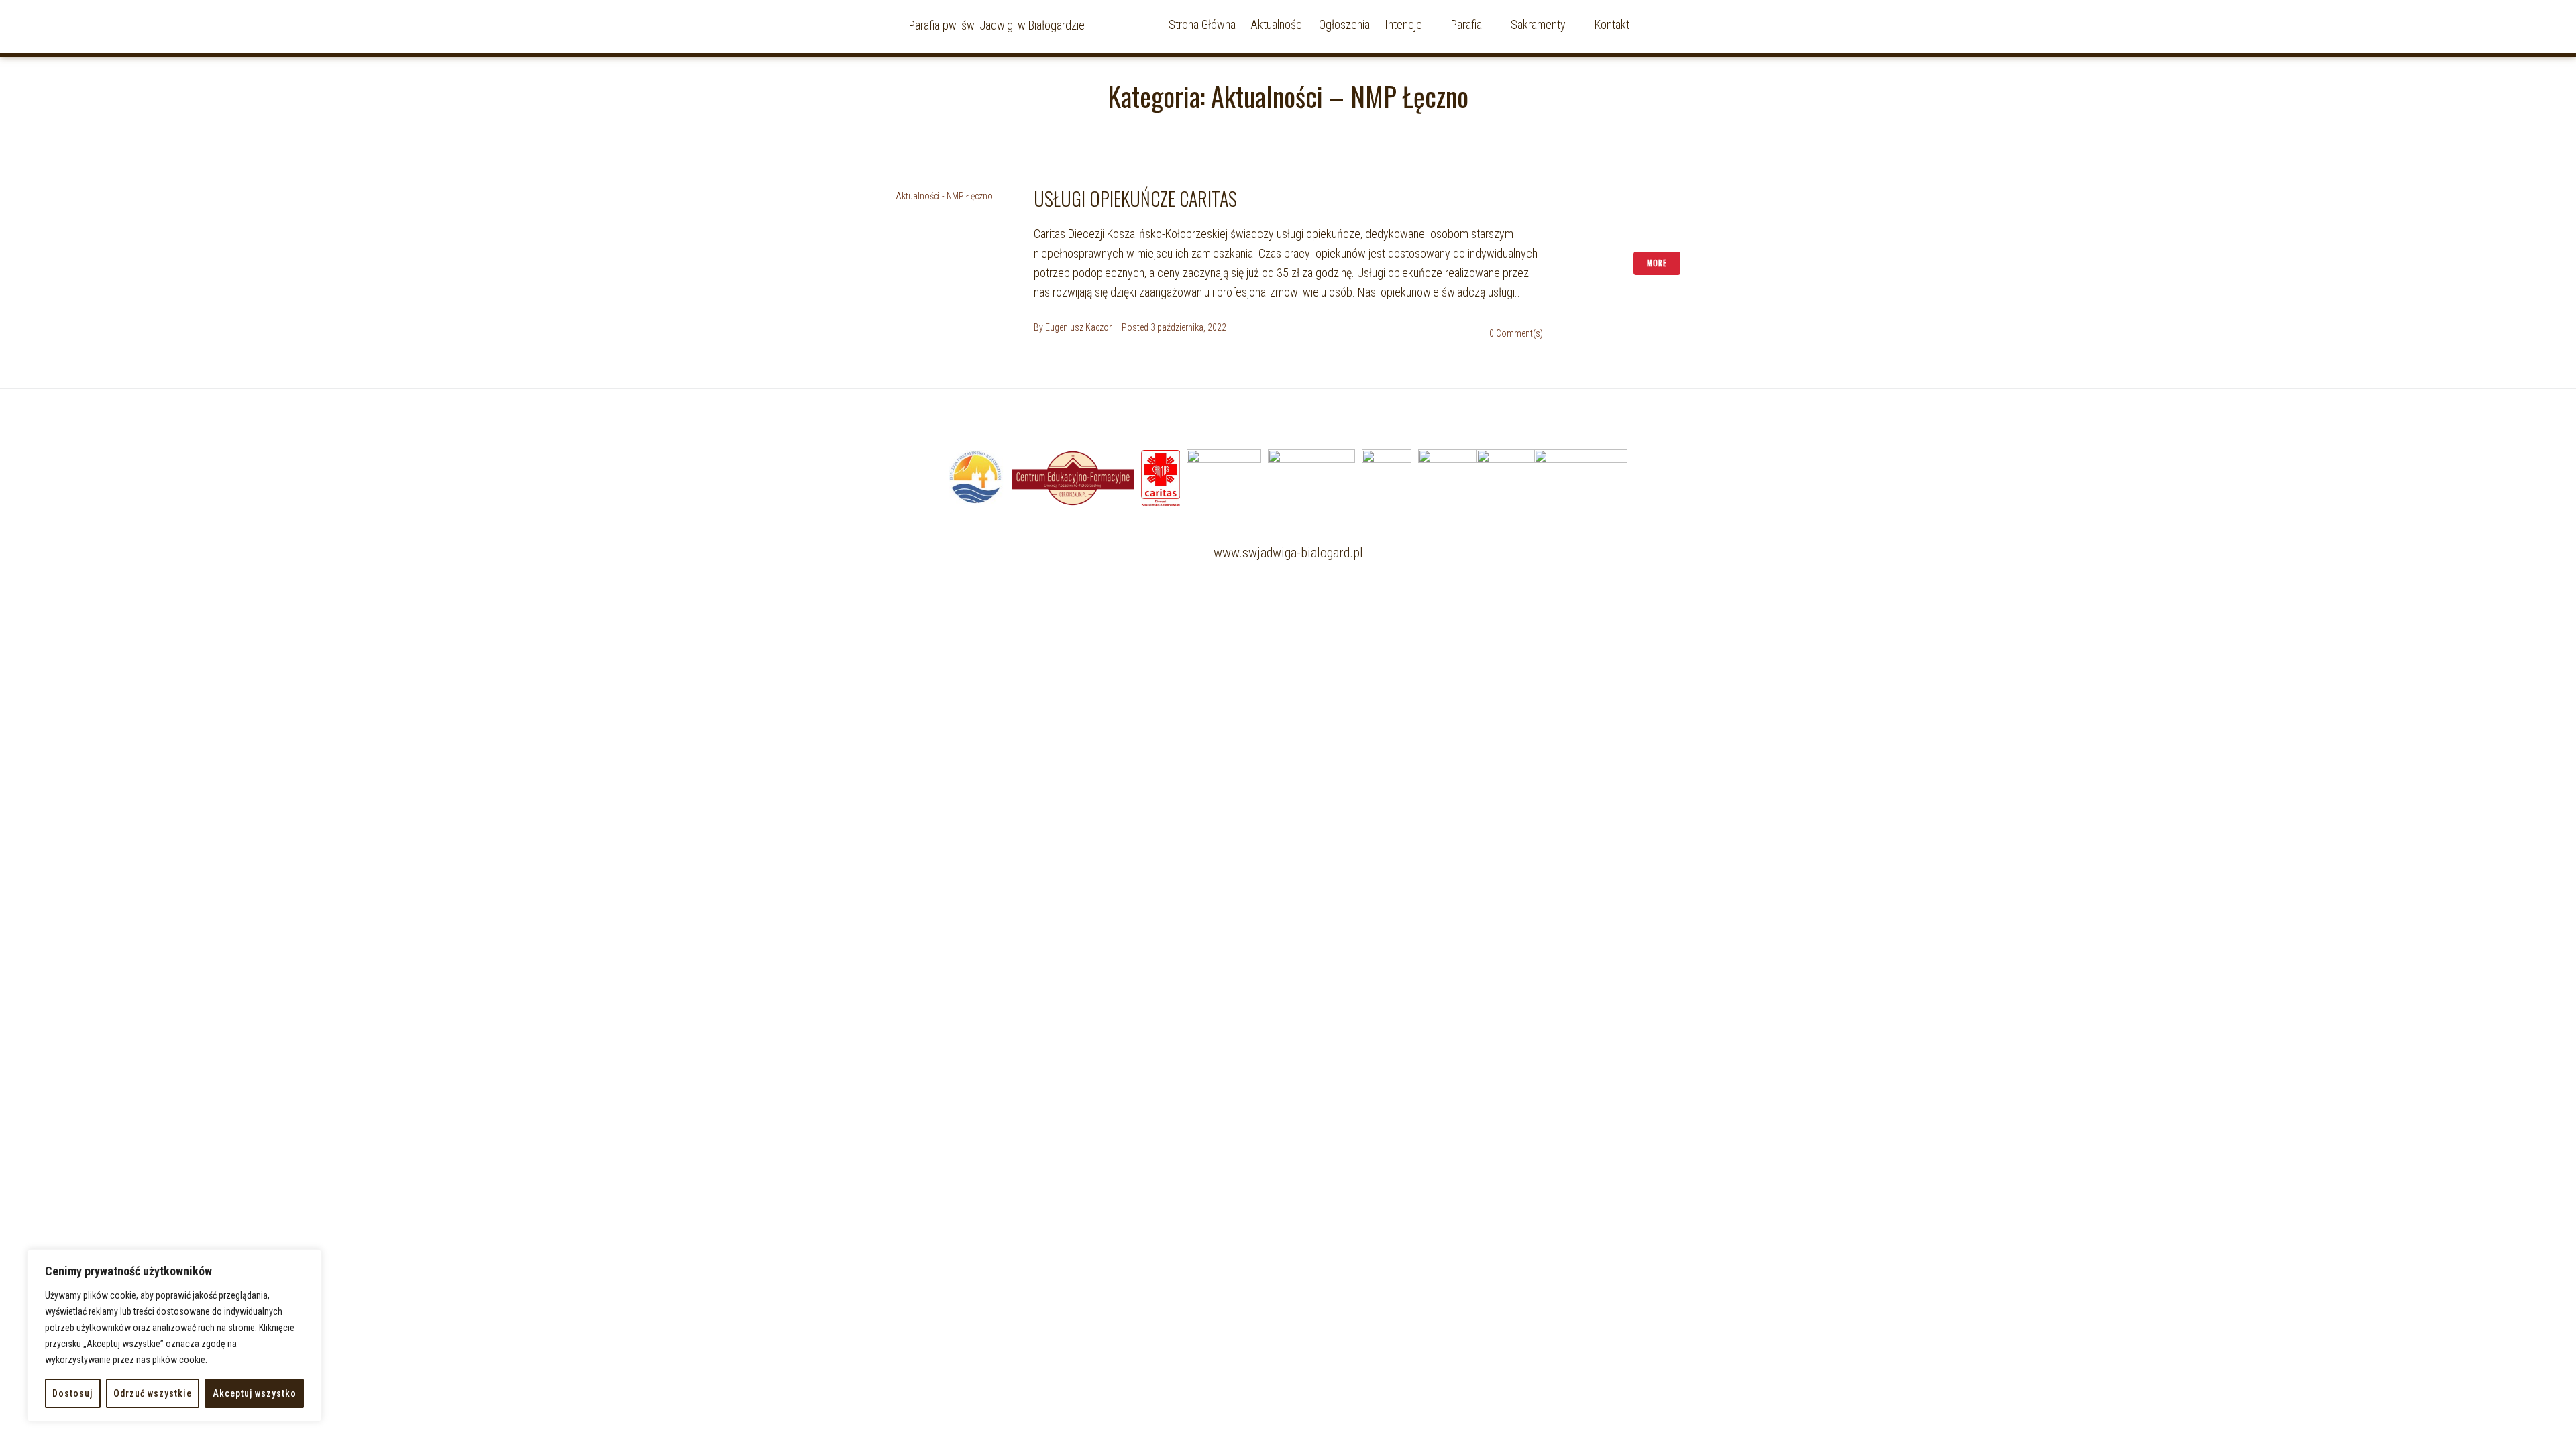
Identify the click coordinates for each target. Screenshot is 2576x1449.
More (1657, 263)
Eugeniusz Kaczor (1078, 327)
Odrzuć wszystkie (153, 1393)
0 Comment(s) (1516, 333)
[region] (174, 1336)
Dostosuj (72, 1393)
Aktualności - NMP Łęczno (944, 196)
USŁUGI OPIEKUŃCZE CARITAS (1135, 198)
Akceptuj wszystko (255, 1393)
